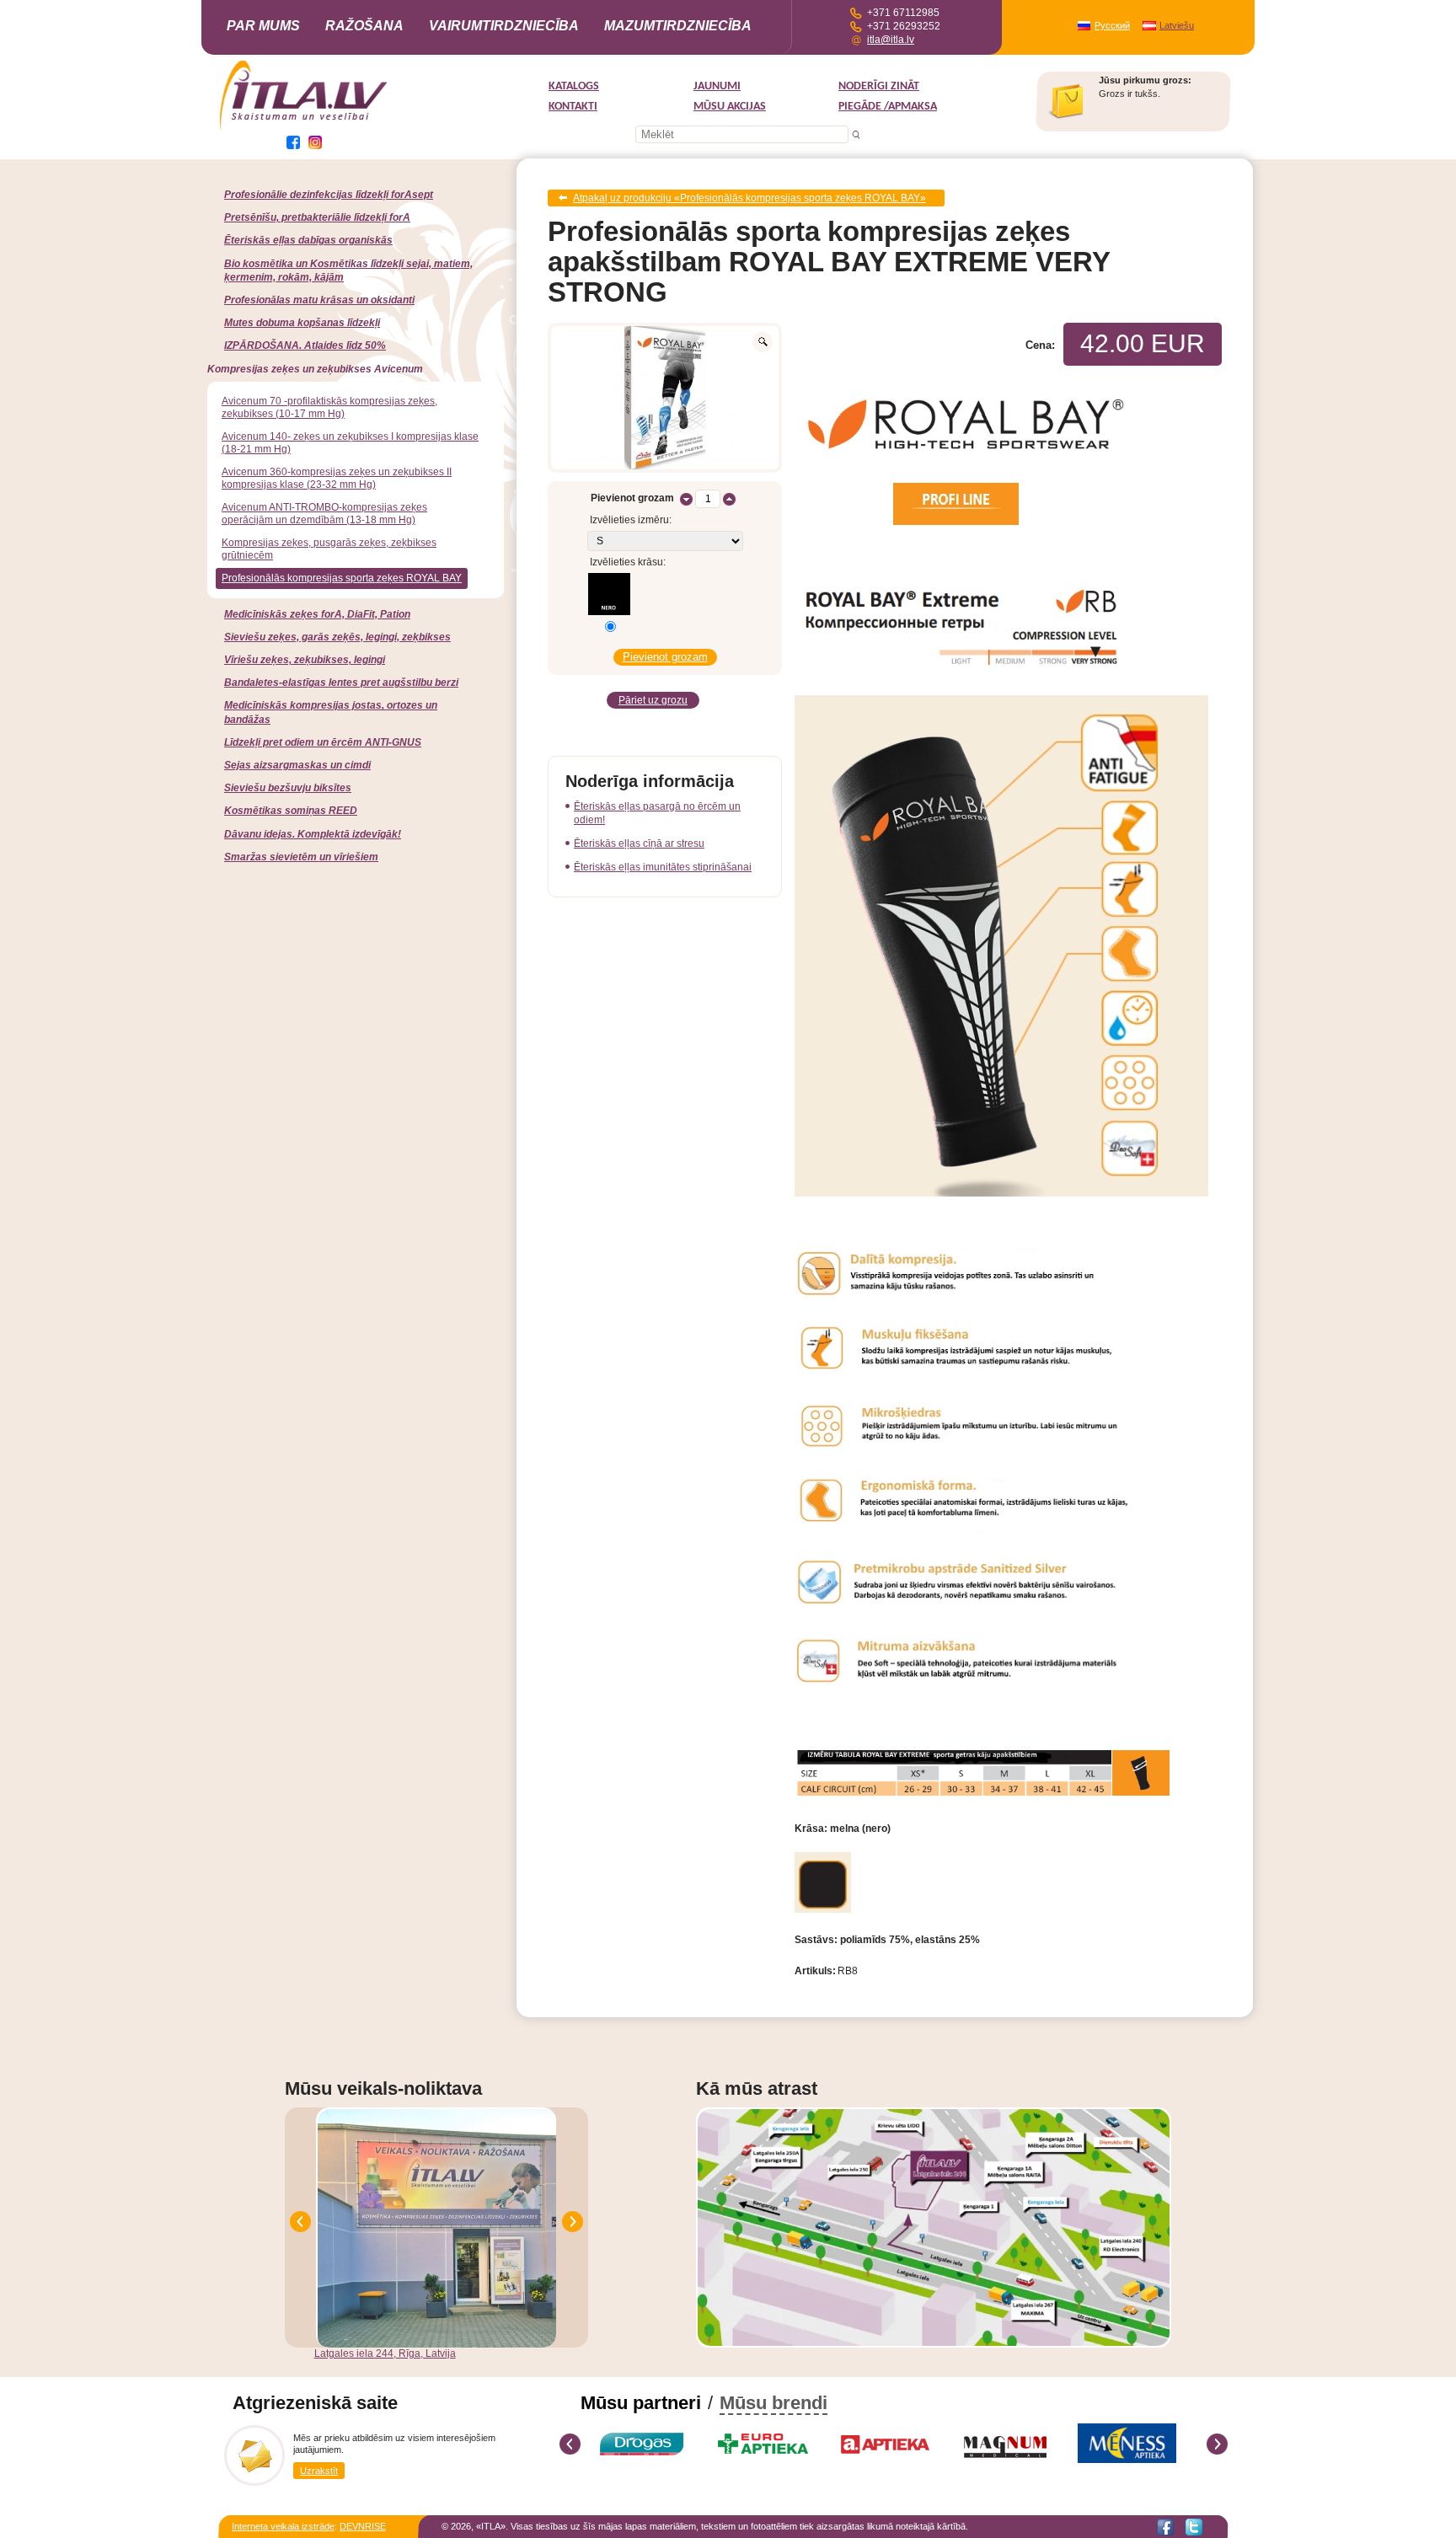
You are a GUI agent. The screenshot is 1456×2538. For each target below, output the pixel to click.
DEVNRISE (363, 2526)
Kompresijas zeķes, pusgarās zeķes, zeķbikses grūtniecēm (329, 549)
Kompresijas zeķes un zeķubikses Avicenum (315, 369)
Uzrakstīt (319, 2471)
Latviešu (1177, 25)
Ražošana (364, 26)
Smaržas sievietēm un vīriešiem (301, 857)
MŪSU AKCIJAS (730, 107)
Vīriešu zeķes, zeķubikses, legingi (305, 660)
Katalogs (574, 86)
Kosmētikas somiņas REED (291, 811)
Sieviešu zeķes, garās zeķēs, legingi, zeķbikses (337, 637)
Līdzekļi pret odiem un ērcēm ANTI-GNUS (323, 742)
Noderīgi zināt (879, 86)
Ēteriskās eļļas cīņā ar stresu (639, 843)
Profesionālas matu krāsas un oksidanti (319, 300)
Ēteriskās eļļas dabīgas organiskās (308, 240)
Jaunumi (717, 86)
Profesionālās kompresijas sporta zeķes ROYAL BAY (342, 578)
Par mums (263, 26)
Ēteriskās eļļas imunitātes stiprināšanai (663, 867)
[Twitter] (1194, 2527)
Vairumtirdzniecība (504, 26)
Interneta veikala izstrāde (283, 2526)
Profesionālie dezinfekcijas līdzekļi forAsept (329, 195)
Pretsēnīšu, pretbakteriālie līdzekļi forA (317, 217)
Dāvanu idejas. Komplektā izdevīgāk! (313, 834)
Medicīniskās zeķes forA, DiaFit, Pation (317, 614)
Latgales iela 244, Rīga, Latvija (385, 2353)
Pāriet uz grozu (653, 700)
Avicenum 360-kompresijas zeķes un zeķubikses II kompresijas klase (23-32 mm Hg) (337, 478)
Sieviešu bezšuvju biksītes (288, 788)
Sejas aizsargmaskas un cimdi (297, 765)
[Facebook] (1165, 2527)
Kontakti (573, 107)
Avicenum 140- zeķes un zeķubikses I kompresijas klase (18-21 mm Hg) (350, 443)
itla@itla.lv (891, 40)
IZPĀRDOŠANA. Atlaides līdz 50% (305, 345)
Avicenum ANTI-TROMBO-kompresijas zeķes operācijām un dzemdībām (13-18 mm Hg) (324, 514)
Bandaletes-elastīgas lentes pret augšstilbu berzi (341, 683)
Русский (1112, 25)
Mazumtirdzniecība (678, 26)
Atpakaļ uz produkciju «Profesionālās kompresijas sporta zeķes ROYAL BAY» (749, 198)
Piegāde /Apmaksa (888, 107)
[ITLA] (304, 129)
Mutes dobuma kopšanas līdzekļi (302, 323)
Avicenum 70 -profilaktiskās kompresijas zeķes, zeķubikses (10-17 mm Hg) (329, 407)
